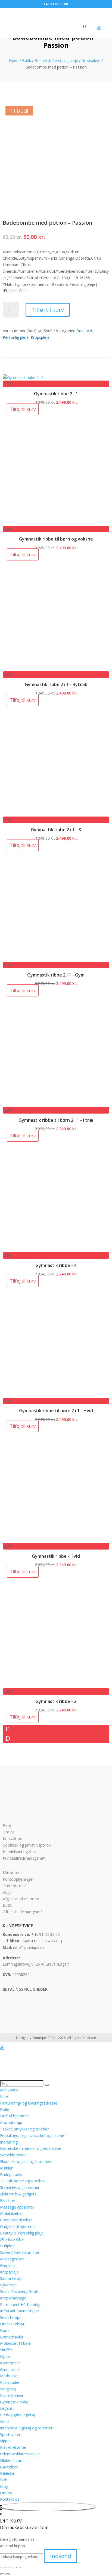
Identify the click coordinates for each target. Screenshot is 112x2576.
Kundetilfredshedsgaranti (25, 1858)
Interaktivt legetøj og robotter (26, 2428)
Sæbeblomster (13, 2155)
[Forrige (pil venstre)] (2, 2574)
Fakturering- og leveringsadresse (29, 2103)
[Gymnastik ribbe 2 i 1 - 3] (56, 813)
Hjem (14, 60)
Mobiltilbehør (12, 2213)
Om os (9, 1832)
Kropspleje (91, 60)
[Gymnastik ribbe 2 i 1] (23, 377)
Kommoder (10, 2363)
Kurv (4, 2096)
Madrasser (9, 2376)
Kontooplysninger (18, 1879)
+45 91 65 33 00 (46, 1934)
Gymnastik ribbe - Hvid (56, 1556)
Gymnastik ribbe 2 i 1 (56, 394)
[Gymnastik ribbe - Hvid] (56, 1540)
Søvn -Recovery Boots (20, 2291)
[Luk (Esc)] (18, 2568)
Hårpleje (7, 2265)
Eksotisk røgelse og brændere (26, 2161)
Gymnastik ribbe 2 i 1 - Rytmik (56, 684)
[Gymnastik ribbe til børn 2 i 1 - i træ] (56, 1104)
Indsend (60, 2556)
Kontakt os (12, 1838)
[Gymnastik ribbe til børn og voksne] (56, 523)
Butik (27, 60)
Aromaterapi (11, 2122)
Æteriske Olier (12, 2240)
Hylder (6, 2356)
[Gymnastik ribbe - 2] (56, 1685)
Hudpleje (8, 2246)
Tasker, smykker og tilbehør (24, 2129)
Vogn (7, 1892)
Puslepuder (10, 2382)
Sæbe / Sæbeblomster (20, 2252)
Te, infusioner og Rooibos (23, 2181)
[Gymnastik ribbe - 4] (56, 1249)
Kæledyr (7, 2473)
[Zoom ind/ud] (2, 2568)
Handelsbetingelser (19, 1852)
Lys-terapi (9, 2285)
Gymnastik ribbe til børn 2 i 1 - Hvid (56, 1411)
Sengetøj (8, 2389)
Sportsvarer (10, 2434)
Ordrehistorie (14, 1886)
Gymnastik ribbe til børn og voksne (56, 539)
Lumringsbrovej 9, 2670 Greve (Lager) (36, 1964)
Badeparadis (11, 2175)
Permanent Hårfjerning (20, 2305)
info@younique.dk (29, 1947)
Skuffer (6, 2350)
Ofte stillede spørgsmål (23, 1912)
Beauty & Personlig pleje (56, 60)
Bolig (4, 2110)
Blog (7, 1826)
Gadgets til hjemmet (18, 2226)
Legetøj (7, 2408)
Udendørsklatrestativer (20, 2454)
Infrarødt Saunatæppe (19, 2311)
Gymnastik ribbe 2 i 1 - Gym (56, 975)
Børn (4, 2330)
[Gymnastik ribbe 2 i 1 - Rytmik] (56, 668)
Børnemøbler (12, 2337)
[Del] (13, 2568)
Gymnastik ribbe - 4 (56, 1265)
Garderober (10, 2369)
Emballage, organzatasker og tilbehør (33, 2136)
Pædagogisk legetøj (18, 2415)
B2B (4, 2480)
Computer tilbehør (16, 2220)
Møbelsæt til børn (16, 2343)
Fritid (4, 2421)
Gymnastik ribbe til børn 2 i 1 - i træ (56, 1120)
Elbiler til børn (12, 2460)
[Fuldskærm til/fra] (8, 2568)
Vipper (5, 2441)
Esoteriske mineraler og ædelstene (31, 2148)
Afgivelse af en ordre (21, 1899)
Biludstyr (8, 2200)
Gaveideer (9, 2467)
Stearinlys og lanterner (20, 2187)
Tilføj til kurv (48, 310)
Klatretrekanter (13, 2447)
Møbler (6, 2168)
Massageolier (12, 2259)
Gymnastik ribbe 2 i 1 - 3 (56, 830)
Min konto (12, 1873)
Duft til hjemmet (15, 2116)
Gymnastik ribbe (14, 2402)
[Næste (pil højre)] (8, 2574)
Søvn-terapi (10, 2317)
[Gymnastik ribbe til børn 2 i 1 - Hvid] (56, 1394)
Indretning (9, 2142)
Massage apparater (17, 2207)
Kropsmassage (13, 2298)
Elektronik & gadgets (18, 2194)
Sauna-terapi (11, 2278)
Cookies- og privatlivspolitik (27, 1845)
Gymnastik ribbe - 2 (56, 1701)
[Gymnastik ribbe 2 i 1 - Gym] (56, 958)
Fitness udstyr (12, 2324)
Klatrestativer (12, 2395)
